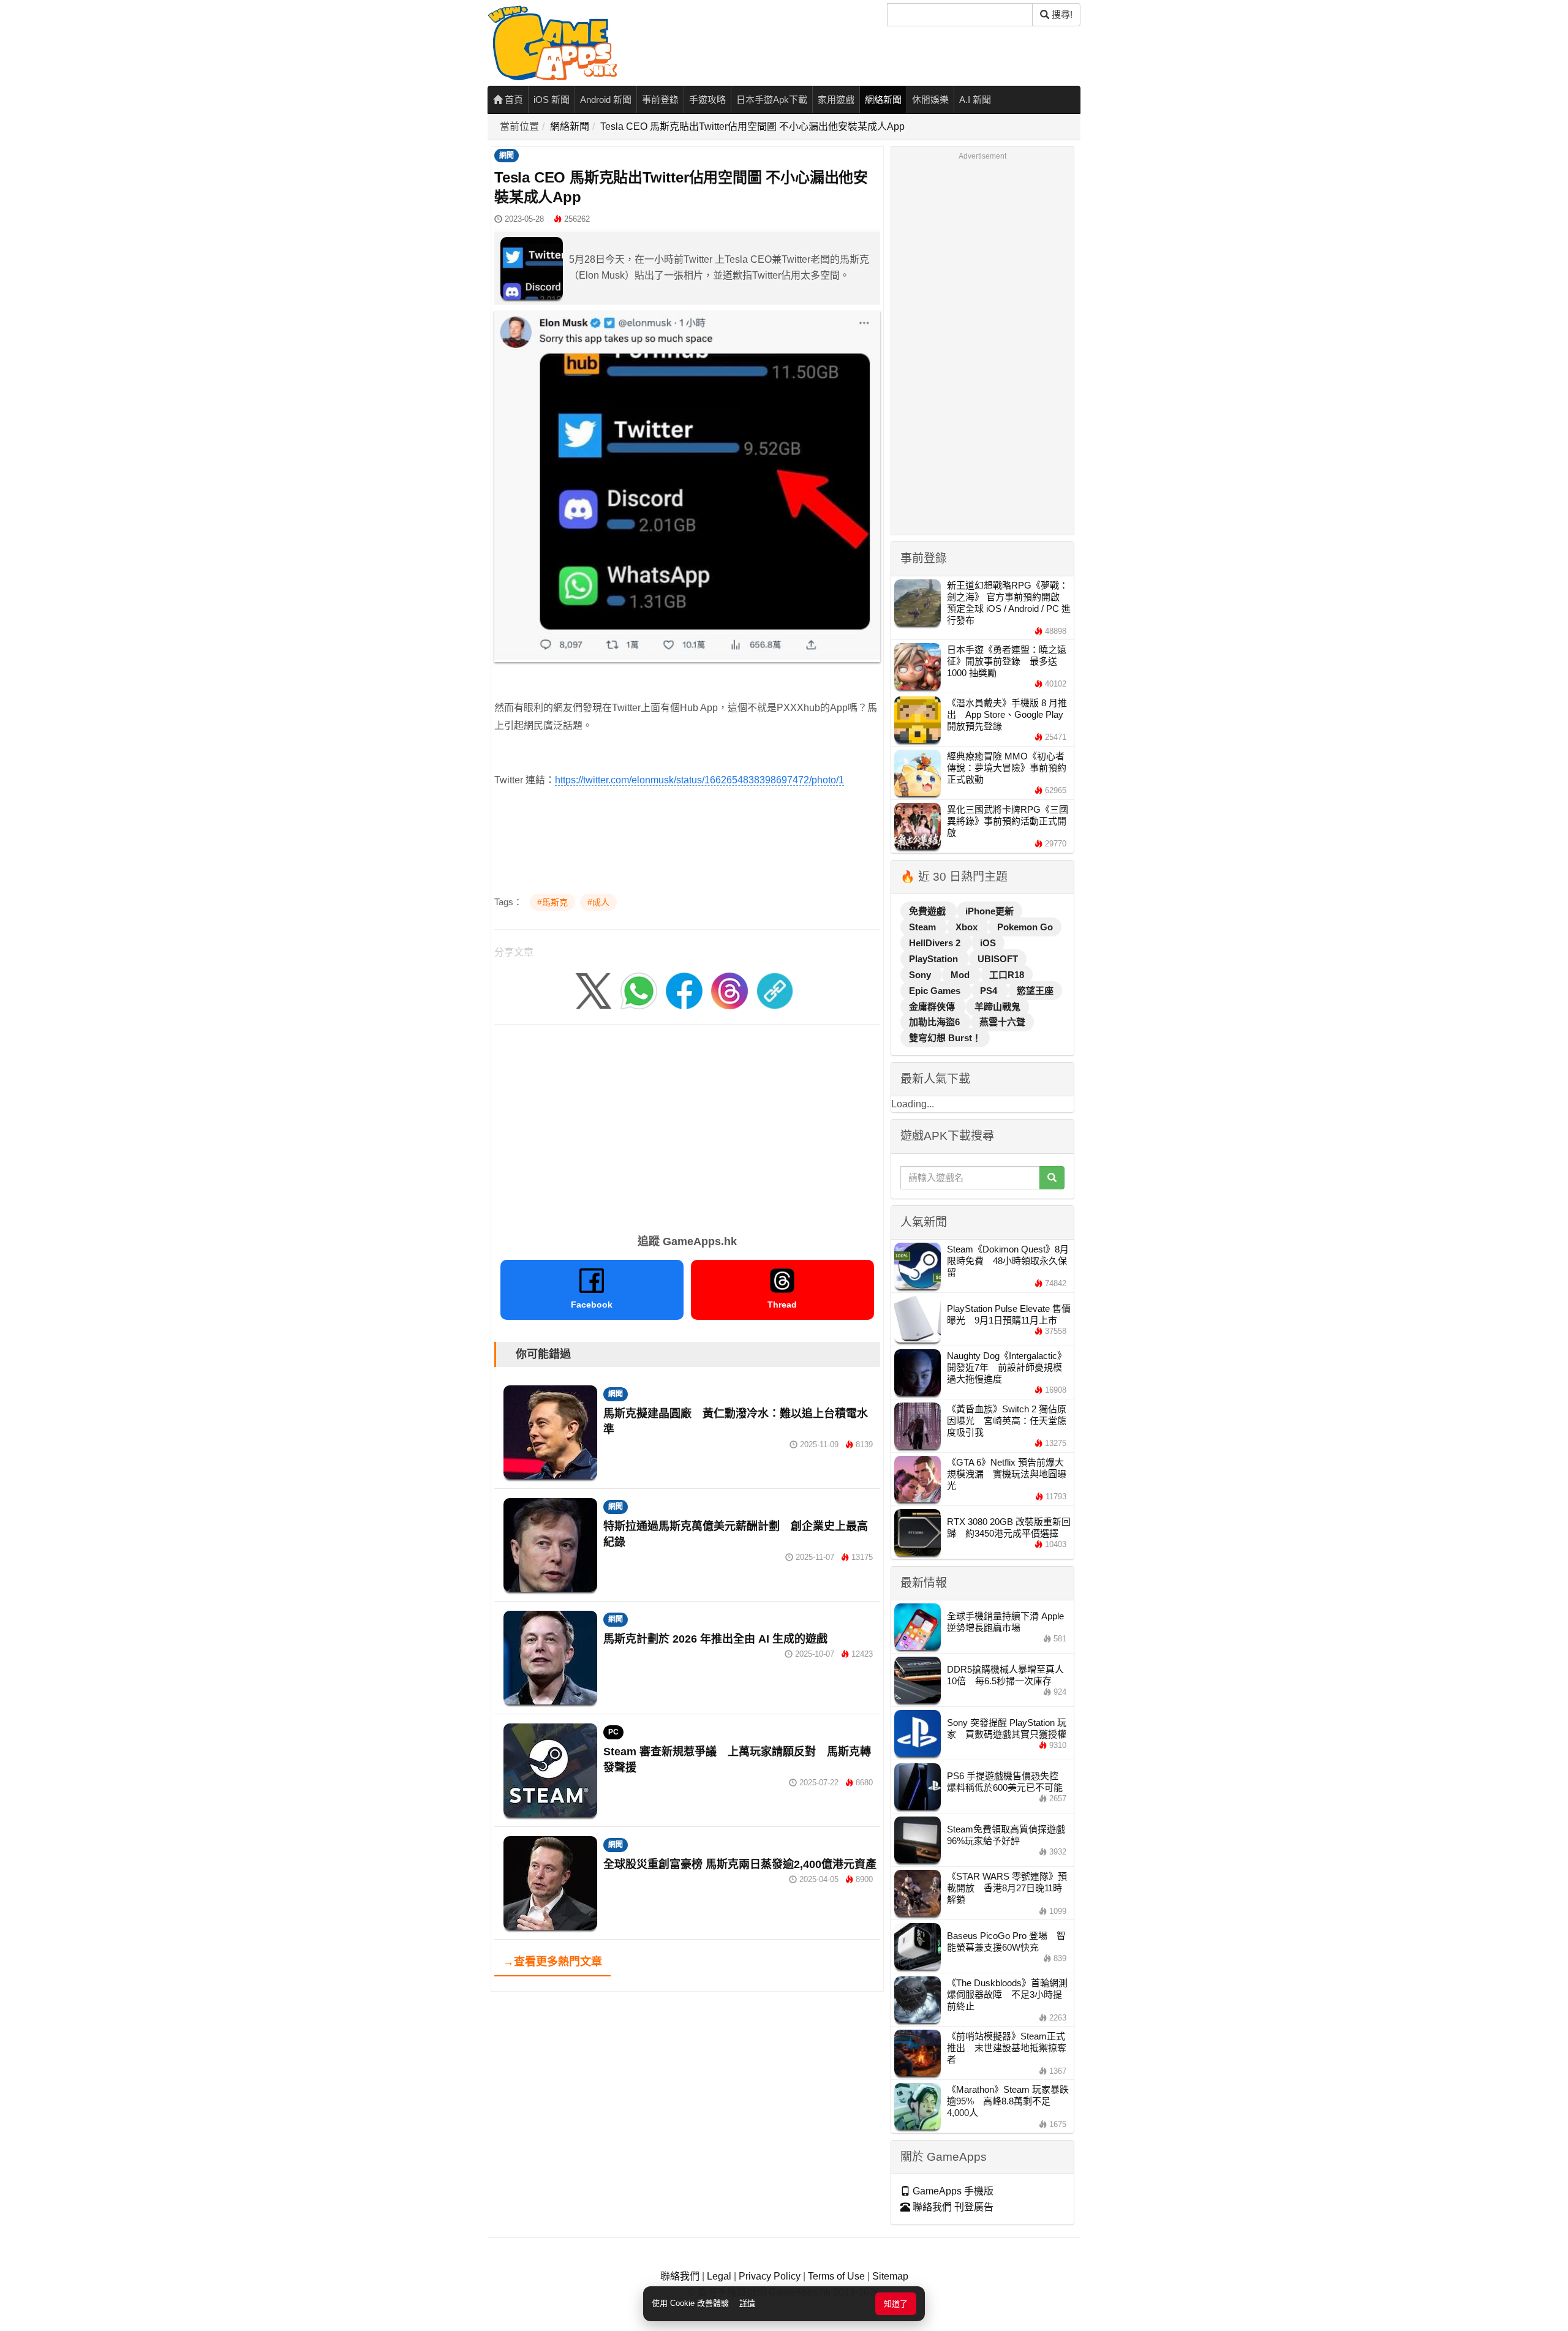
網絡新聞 (883, 100)
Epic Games (936, 991)
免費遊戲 (929, 911)
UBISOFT (998, 959)
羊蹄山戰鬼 (997, 1007)
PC (613, 1732)
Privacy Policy (770, 2276)
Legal (719, 2276)
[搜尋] (1052, 1178)
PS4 (990, 991)
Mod (961, 975)
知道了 (896, 2304)
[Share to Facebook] (684, 991)
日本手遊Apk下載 (772, 100)
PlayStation (935, 959)
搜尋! (1061, 14)
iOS (988, 943)
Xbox (968, 927)
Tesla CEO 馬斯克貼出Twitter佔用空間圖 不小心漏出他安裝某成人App (752, 126)
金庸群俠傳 (933, 1007)
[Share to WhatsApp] (639, 991)
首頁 (513, 100)
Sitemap (890, 2276)
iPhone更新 (989, 911)
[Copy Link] (775, 991)
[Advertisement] (687, 1125)
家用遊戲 (836, 100)
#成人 (598, 902)
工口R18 (1007, 975)
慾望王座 (1035, 991)
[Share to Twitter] (594, 991)
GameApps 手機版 (952, 2191)
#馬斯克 (552, 902)
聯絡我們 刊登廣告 (952, 2207)
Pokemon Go (1025, 927)
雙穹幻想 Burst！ (945, 1038)
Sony (921, 975)
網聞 (507, 156)
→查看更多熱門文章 (552, 1962)
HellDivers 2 (936, 943)
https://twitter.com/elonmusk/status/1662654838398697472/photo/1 (699, 780)
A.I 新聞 (975, 100)
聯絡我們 (680, 2276)
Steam (924, 927)
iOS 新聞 (552, 100)
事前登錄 (660, 100)
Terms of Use (836, 2276)
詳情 (747, 2303)
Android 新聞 (606, 100)
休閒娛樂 (930, 100)
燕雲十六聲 (1002, 1022)
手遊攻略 (707, 100)
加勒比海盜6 (936, 1022)
